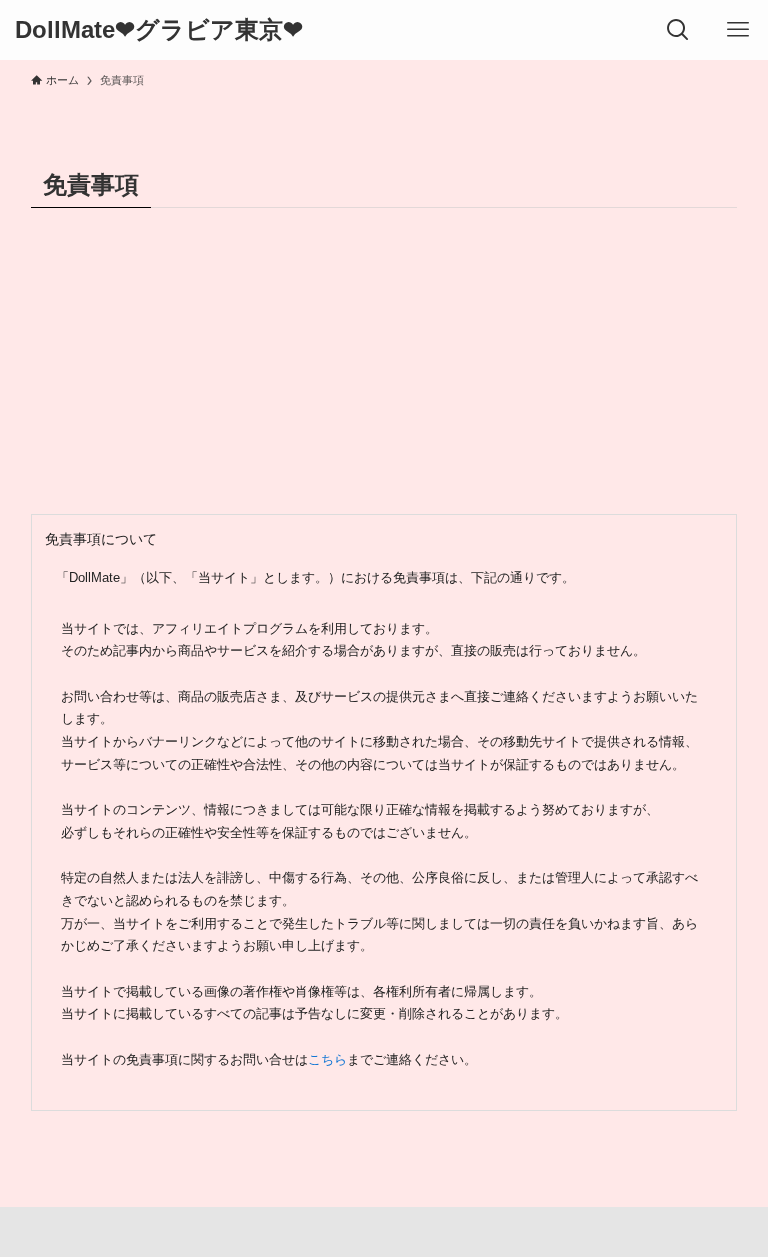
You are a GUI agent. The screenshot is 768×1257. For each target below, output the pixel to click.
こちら (327, 1060)
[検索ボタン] (678, 30)
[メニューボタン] (738, 30)
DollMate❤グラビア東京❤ (159, 30)
